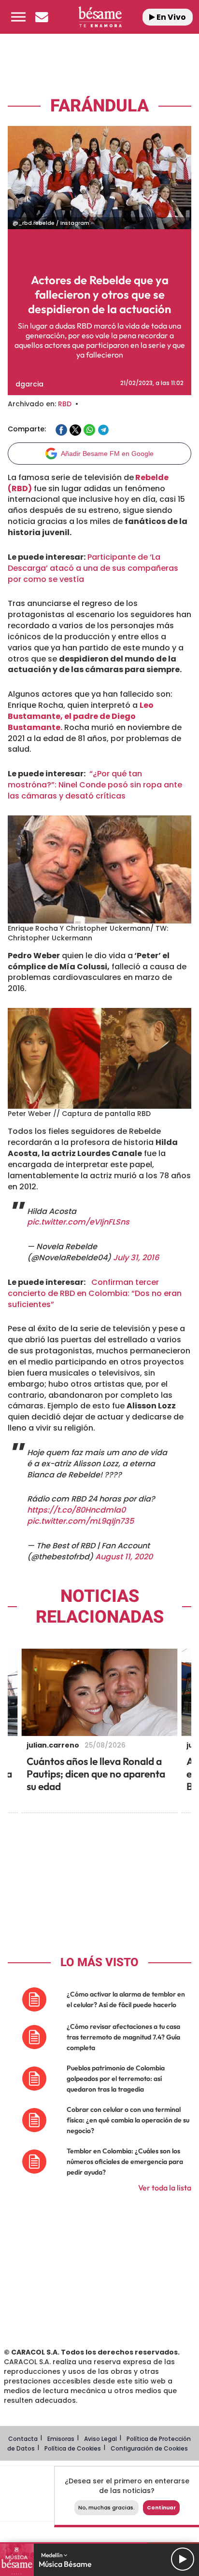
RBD (65, 404)
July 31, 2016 (136, 1258)
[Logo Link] (100, 17)
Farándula (99, 106)
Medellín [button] (52, 2555)
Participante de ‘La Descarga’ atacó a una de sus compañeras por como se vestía (93, 568)
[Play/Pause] (183, 2559)
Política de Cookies (73, 2448)
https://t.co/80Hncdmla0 (76, 1510)
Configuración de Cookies (149, 2448)
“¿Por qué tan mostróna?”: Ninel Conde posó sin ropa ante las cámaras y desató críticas (95, 785)
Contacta (23, 2439)
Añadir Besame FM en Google (107, 454)
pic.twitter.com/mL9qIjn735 (80, 1521)
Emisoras (61, 2439)
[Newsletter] (42, 17)
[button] (18, 17)
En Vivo (171, 17)
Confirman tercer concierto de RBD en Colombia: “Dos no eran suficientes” (95, 1293)
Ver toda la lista (165, 2188)
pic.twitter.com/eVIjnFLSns (78, 1222)
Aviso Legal (100, 2439)
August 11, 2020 (124, 1557)
